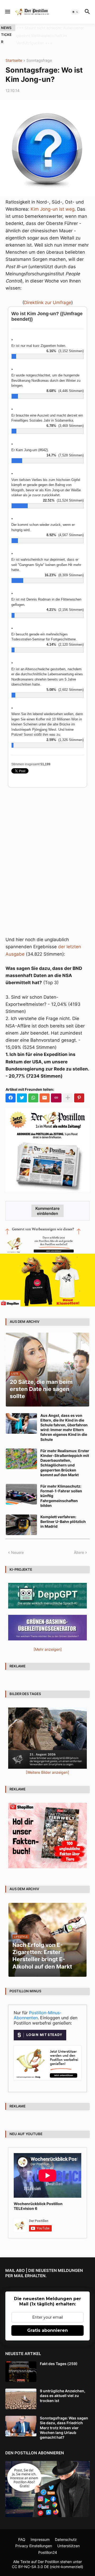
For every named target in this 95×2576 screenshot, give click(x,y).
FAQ (22, 2532)
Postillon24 (48, 2545)
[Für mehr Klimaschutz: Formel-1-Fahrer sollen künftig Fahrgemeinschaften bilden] (21, 1487)
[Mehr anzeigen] (68, 1090)
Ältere (79, 1545)
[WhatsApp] (33, 1090)
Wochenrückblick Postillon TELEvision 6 (38, 2198)
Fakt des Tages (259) (59, 2356)
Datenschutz (66, 2532)
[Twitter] (22, 1090)
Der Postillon (48, 2554)
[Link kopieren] (56, 1090)
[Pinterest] (79, 1090)
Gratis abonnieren (47, 2323)
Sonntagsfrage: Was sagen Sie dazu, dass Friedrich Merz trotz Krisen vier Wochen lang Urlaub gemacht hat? (64, 2420)
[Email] (45, 1090)
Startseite (14, 53)
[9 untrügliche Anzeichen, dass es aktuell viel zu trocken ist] (21, 2391)
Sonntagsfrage (39, 53)
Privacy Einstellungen (34, 2538)
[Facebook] (11, 1090)
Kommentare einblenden (47, 1203)
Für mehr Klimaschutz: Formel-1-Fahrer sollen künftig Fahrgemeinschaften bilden (61, 1488)
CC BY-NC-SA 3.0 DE (30, 2559)
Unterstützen (68, 2538)
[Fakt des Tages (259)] (21, 2364)
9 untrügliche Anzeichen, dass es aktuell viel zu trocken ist (63, 2388)
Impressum (40, 2532)
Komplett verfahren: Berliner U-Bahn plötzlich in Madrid (63, 1514)
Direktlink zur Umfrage (48, 295)
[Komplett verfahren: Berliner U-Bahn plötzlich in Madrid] (21, 1517)
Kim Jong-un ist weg (53, 201)
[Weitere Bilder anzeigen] (47, 1765)
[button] (7, 12)
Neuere (17, 1545)
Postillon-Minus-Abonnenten (38, 2008)
